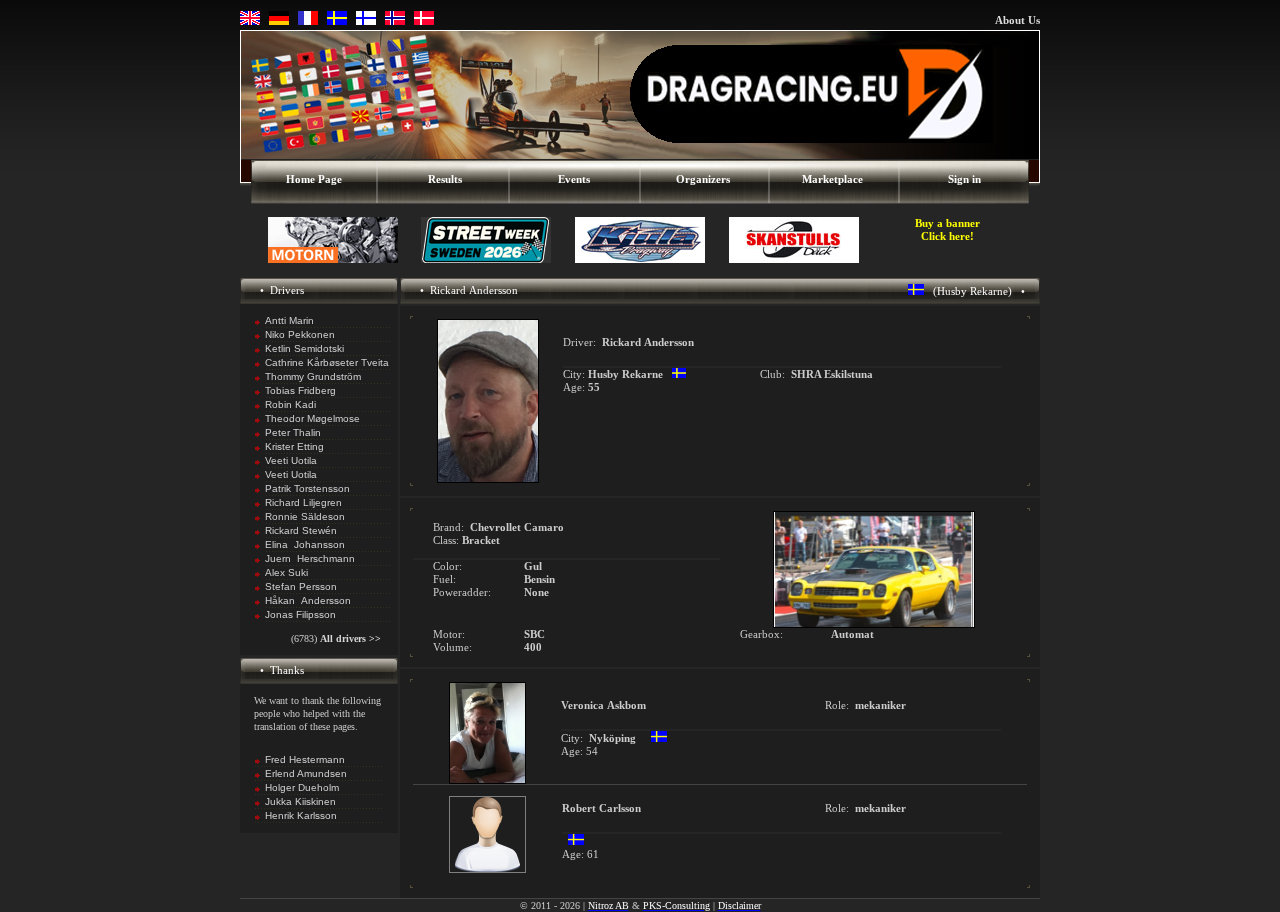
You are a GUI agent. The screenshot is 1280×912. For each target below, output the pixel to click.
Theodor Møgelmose (312, 418)
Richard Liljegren (303, 502)
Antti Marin (289, 320)
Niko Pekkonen (300, 334)
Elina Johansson (305, 544)
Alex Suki (286, 572)
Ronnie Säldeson (305, 516)
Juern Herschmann (310, 558)
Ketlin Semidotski (304, 348)
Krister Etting (294, 446)
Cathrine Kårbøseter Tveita (327, 362)
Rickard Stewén (301, 530)
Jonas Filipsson (300, 614)
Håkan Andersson (308, 600)
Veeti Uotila (291, 460)
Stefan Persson (301, 586)
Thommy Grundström (313, 376)
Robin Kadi (290, 404)
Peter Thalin (293, 432)
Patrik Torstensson (307, 488)
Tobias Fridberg (300, 390)
